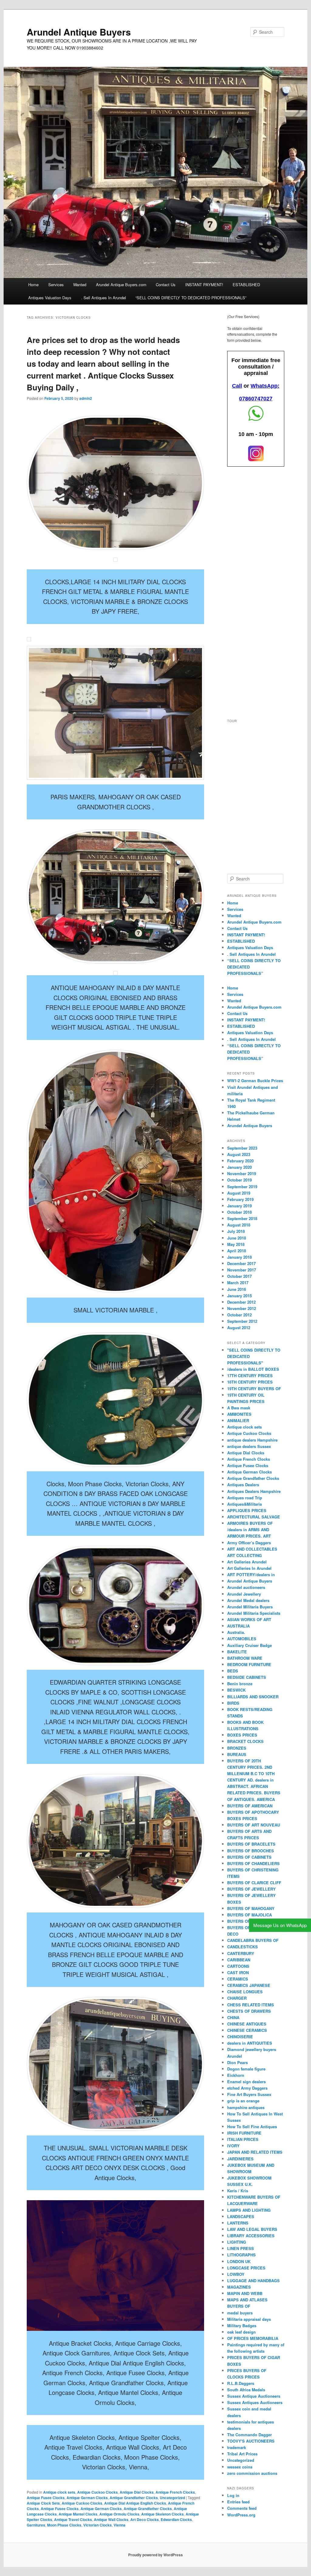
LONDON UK (239, 2261)
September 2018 (242, 1218)
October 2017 (239, 1276)
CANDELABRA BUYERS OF (253, 1940)
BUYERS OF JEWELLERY (251, 1889)
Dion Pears (238, 2062)
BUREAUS (237, 1754)
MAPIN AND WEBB (245, 2293)
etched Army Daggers (247, 2088)
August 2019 (239, 1193)
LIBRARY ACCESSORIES (251, 2236)
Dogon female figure (246, 2069)
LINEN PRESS (241, 2248)
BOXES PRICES (242, 1735)
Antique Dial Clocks (137, 2492)
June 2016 (237, 1289)
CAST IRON (238, 1972)
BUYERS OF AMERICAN (250, 1806)
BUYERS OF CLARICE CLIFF (254, 1883)
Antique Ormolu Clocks (119, 2514)
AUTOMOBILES (242, 1639)
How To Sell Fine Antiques (252, 2127)
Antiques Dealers (243, 1485)
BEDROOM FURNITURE (249, 1664)
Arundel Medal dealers (248, 1600)
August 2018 (239, 1225)
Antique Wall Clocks (111, 2519)
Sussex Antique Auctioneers (254, 2396)
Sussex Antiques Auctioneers (255, 2402)
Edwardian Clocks (176, 2519)
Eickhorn (236, 2075)
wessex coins (240, 2467)
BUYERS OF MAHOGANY (251, 1908)
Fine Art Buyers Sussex (249, 2094)
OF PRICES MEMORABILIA (253, 2338)
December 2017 (241, 1263)
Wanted (80, 285)
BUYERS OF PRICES (247, 1921)
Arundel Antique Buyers (79, 32)
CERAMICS (238, 1979)
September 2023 (242, 1148)
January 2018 (239, 1257)
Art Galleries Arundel (247, 1562)
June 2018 (237, 1238)
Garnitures (36, 2525)
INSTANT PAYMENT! (204, 285)
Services (56, 285)
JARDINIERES (240, 2159)
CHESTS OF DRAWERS (249, 2011)
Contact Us (166, 285)
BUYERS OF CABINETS (249, 1857)
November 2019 (242, 1173)
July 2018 (236, 1231)
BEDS (233, 1671)
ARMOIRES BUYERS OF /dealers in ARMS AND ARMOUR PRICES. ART (250, 1530)
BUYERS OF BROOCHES (251, 1851)
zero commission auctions (252, 2473)
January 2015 (239, 1296)
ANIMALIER (238, 1420)
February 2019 (240, 1199)
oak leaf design (241, 2332)
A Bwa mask (239, 1408)
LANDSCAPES (241, 2216)
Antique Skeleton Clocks (162, 2514)
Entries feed (238, 2502)
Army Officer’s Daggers (249, 1543)
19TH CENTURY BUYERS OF (254, 1389)
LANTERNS (238, 2223)
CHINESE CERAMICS (247, 2030)
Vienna (120, 2525)
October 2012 (239, 1315)
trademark (237, 2447)
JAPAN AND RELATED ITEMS (255, 2152)
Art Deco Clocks (145, 2519)
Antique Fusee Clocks (46, 2498)
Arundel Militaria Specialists (254, 1613)
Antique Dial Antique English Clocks (135, 2503)
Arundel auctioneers (246, 1587)
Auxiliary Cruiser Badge (249, 1645)
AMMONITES (239, 1414)
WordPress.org (241, 2515)
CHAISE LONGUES (245, 1992)
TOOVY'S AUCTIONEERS (251, 2441)
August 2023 (239, 1154)
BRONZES (237, 1748)
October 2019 (239, 1180)
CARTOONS (238, 1966)
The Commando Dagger (249, 2435)
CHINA (233, 2017)
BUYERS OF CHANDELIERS (253, 1863)
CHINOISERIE (240, 2037)
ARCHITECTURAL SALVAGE (254, 1517)
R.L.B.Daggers (241, 2383)
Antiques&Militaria (244, 1504)
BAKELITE (237, 1652)
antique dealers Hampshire (252, 1440)
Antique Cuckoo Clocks (97, 2492)
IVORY (233, 2146)
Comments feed (242, 2508)
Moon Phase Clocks (64, 2525)
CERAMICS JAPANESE (249, 1985)
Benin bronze (240, 1684)
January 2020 (239, 1167)
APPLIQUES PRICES (247, 1510)
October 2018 (239, 1212)
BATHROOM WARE (245, 1658)
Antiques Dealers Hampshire (254, 1491)
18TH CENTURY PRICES (250, 1382)
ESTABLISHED (246, 285)
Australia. (236, 1632)
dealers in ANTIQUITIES (250, 2043)
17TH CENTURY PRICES (250, 1375)
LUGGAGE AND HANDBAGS (253, 2281)
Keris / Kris (238, 2191)
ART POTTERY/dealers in (251, 1574)
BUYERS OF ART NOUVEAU (254, 1825)
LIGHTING (237, 2242)
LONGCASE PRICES (246, 2268)
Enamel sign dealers (246, 2082)
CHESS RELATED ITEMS (251, 2005)
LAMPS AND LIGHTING (249, 2210)
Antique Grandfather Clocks (134, 2498)
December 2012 (241, 1302)
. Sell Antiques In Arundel (104, 298)
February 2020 (240, 1161)
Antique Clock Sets (43, 2503)
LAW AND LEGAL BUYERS (252, 2229)
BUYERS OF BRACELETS (251, 1844)
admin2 (86, 398)
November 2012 (242, 1308)
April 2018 (237, 1251)
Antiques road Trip (245, 1498)
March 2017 (238, 1283)
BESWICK (236, 1690)
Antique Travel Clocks (73, 2519)
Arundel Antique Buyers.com (121, 285)
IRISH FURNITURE (244, 2133)
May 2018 (236, 1244)
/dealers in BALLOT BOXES (253, 1369)
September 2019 (242, 1187)
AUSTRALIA (238, 1626)
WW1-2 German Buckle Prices (255, 1080)
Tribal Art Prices (242, 2454)
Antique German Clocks (87, 2498)
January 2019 (239, 1206)
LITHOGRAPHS (241, 2255)
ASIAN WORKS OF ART (249, 1619)
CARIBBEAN (239, 1960)
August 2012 (239, 1327)
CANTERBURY (241, 1953)
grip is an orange (243, 2101)
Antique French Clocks (175, 2492)
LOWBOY (236, 2274)
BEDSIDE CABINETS (247, 1677)
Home (33, 285)
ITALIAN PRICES (243, 2139)
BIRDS (233, 1703)
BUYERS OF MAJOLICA (249, 1915)
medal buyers (240, 2313)
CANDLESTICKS (243, 1947)
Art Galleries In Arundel (249, 1568)
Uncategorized (172, 2498)
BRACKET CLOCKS (245, 1741)
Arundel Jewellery (244, 1594)
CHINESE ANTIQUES (247, 2024)
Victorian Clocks (97, 2525)
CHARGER (237, 1998)
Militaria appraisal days (249, 2319)
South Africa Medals (246, 2390)
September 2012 (242, 1321)
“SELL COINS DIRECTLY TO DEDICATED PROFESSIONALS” (191, 298)
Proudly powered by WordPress (155, 2555)
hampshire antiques (246, 2107)
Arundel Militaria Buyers (250, 1607)
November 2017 (242, 1270)
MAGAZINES (239, 2287)
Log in (233, 2495)
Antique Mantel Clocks (78, 2514)
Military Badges (242, 2326)
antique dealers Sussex (249, 1446)
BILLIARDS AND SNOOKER (253, 1697)
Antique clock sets (59, 2492)
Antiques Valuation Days (50, 298)
